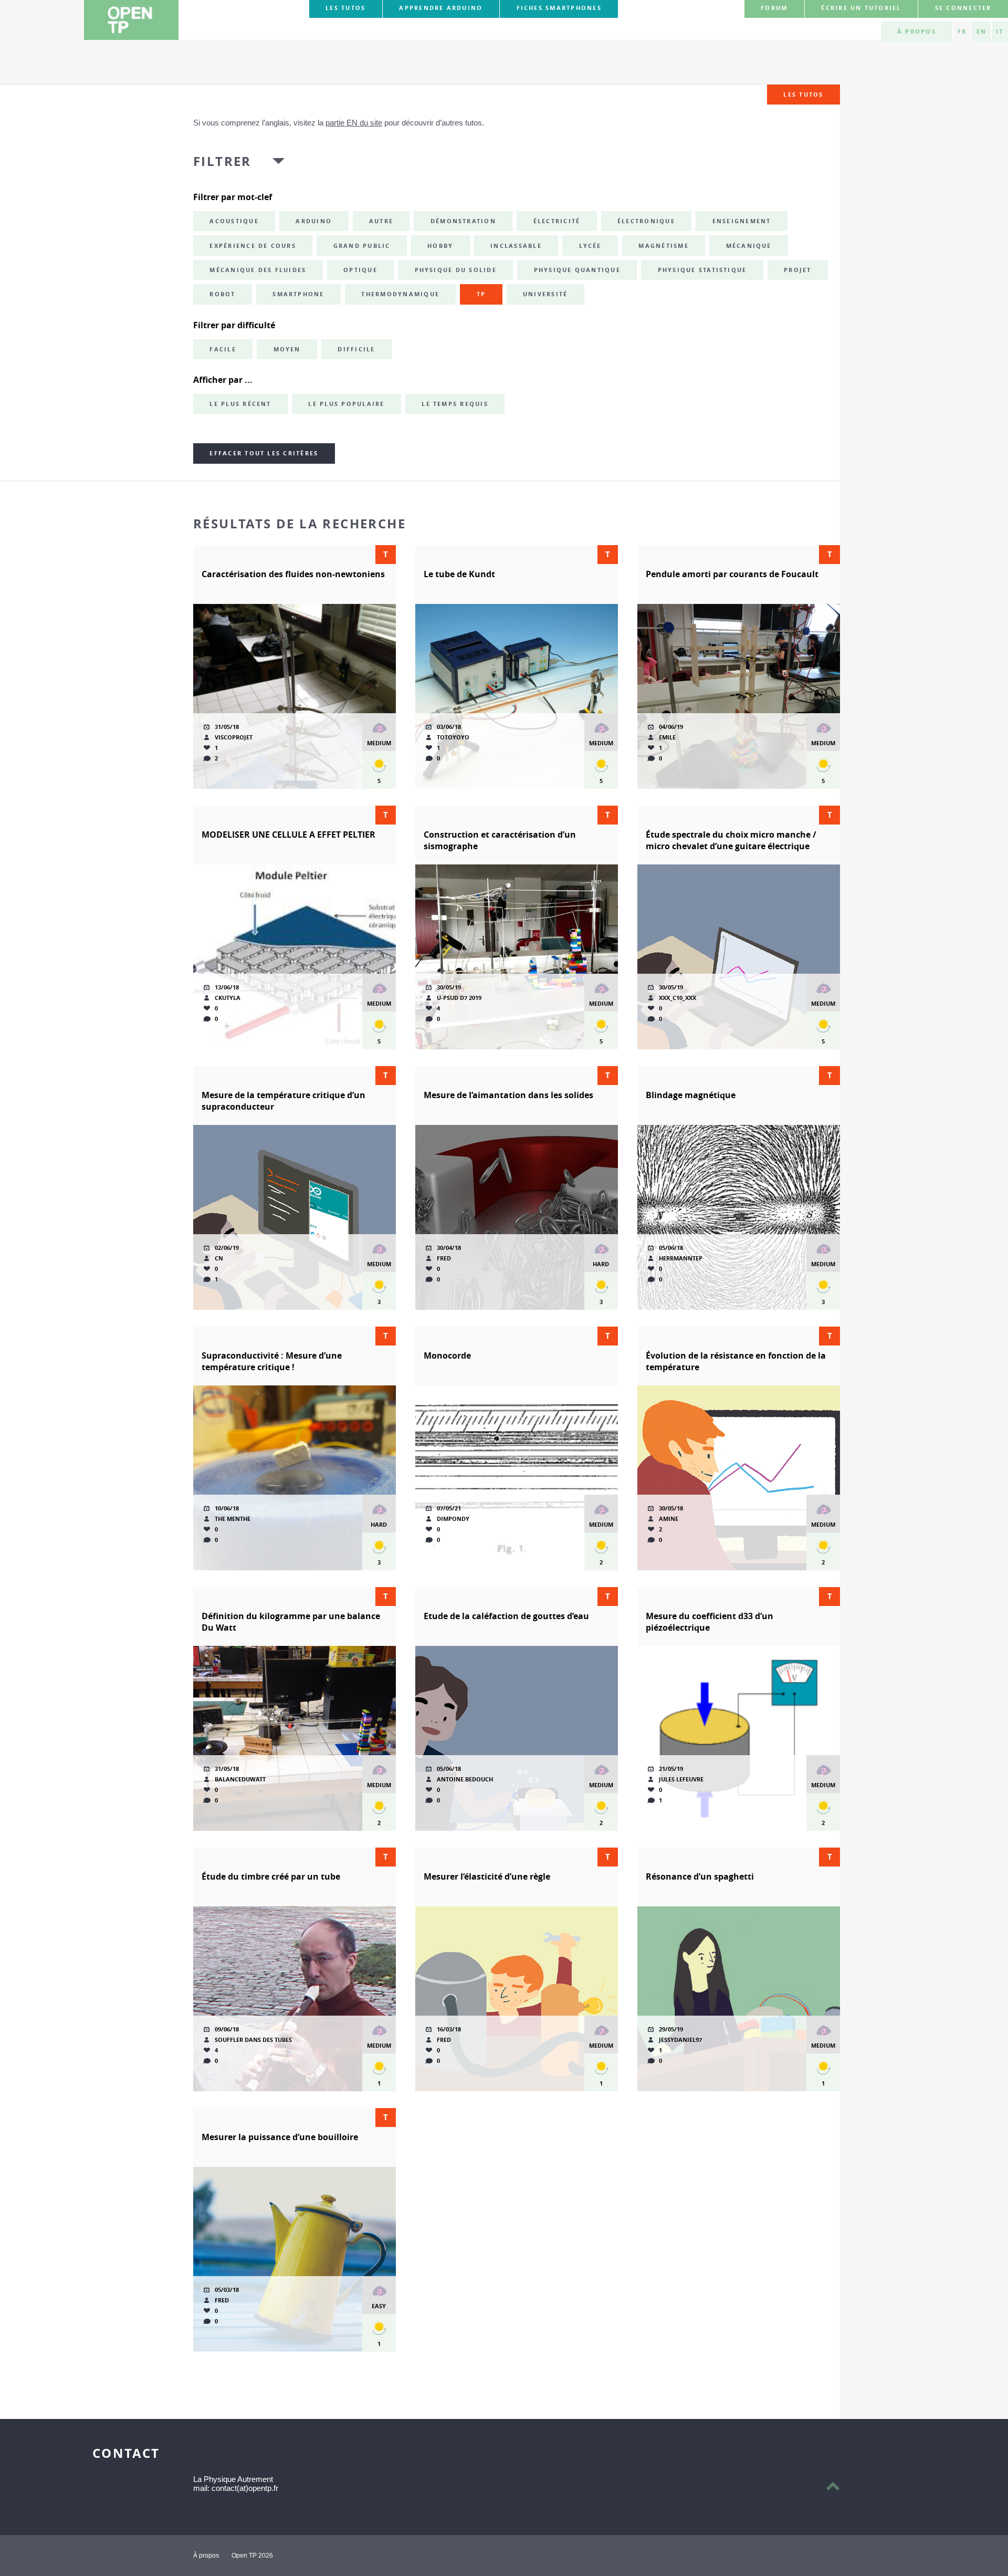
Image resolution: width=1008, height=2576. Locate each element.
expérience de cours (253, 246)
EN (981, 32)
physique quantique (577, 270)
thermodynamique (400, 294)
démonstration (463, 221)
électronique (646, 221)
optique (360, 270)
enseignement (742, 221)
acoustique (234, 221)
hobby (440, 246)
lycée (590, 246)
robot (222, 294)
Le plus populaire (346, 404)
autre (381, 221)
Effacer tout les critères (264, 453)
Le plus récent (240, 404)
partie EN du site (354, 123)
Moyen (287, 349)
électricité (557, 221)
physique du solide (456, 270)
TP (481, 294)
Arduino (314, 221)
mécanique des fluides (258, 270)
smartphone (298, 294)
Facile (223, 349)
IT (1000, 32)
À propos (917, 32)
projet (797, 270)
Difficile (356, 349)
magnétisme (663, 246)
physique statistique (702, 270)
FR (962, 32)
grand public (362, 246)
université (545, 294)
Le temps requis (455, 404)
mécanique (749, 246)
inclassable (516, 246)
